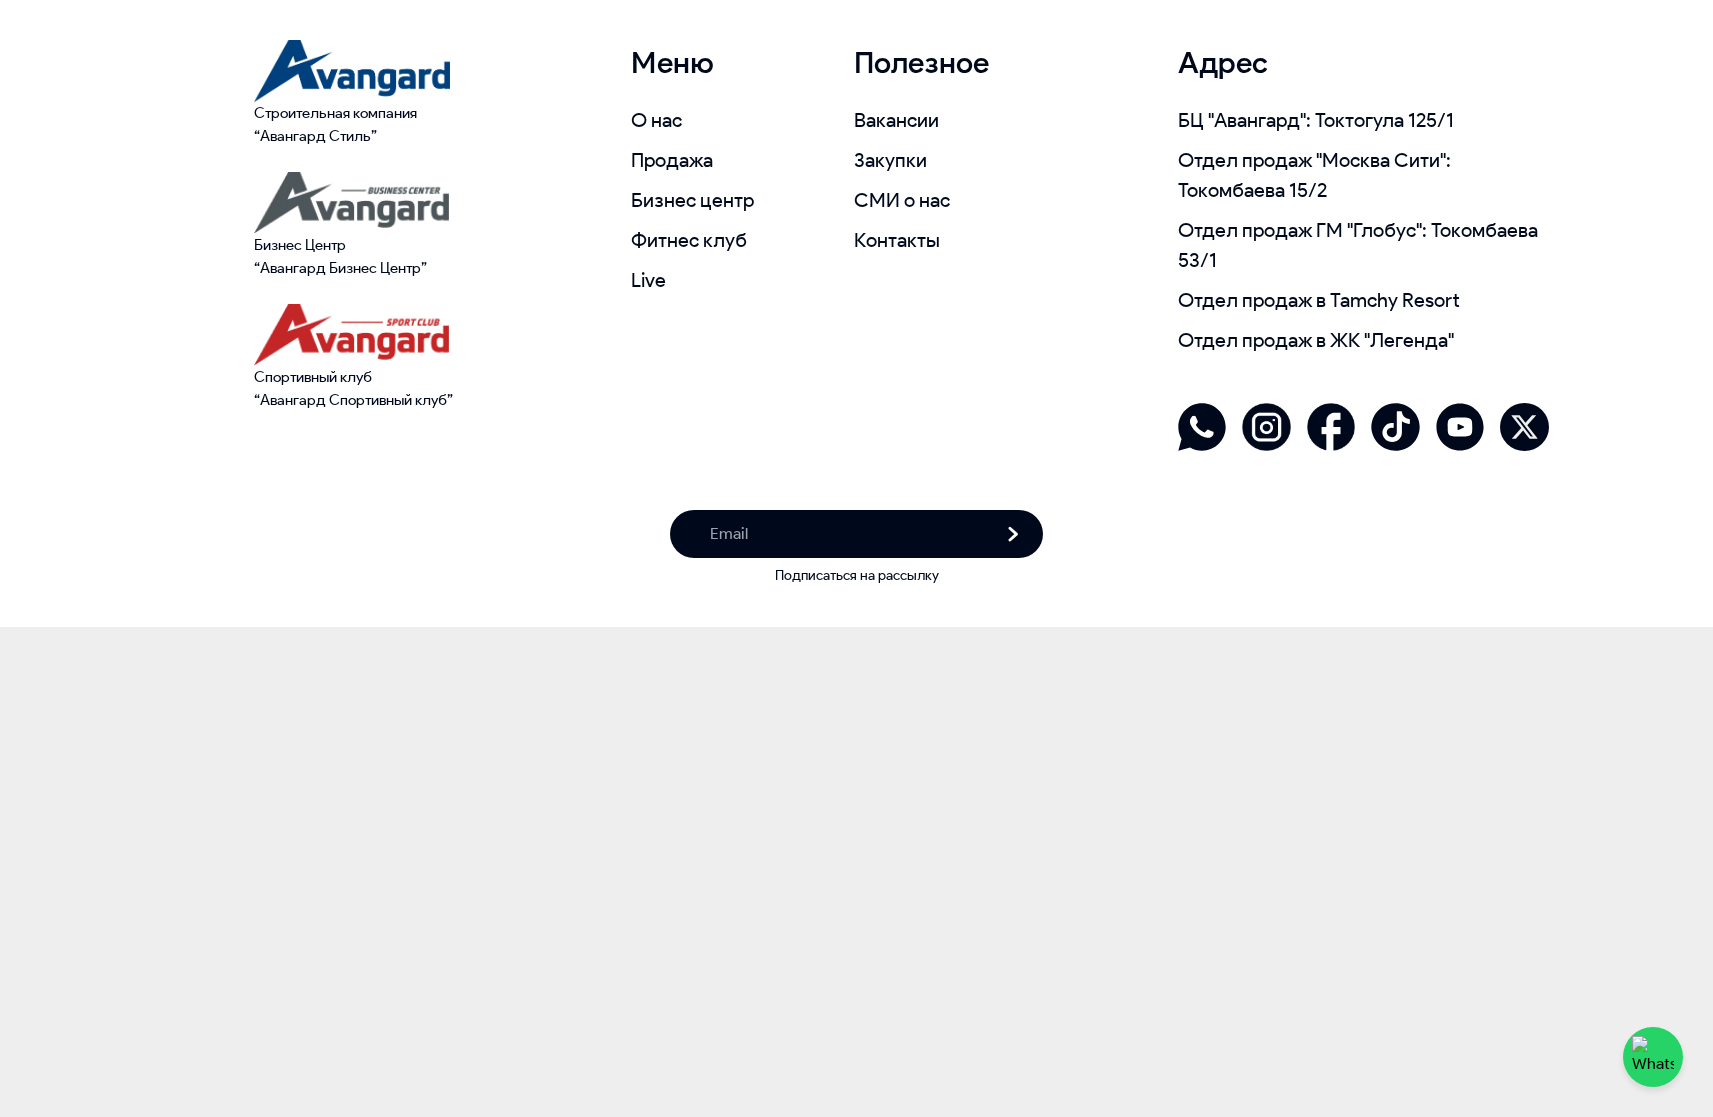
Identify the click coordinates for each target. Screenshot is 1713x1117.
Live (648, 280)
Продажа (672, 160)
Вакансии (896, 120)
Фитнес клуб (689, 240)
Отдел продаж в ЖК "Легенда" (1316, 340)
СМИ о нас (902, 200)
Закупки (890, 160)
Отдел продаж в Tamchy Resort (1319, 300)
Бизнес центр (692, 200)
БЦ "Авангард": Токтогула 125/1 (1316, 120)
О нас (656, 120)
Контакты (897, 240)
